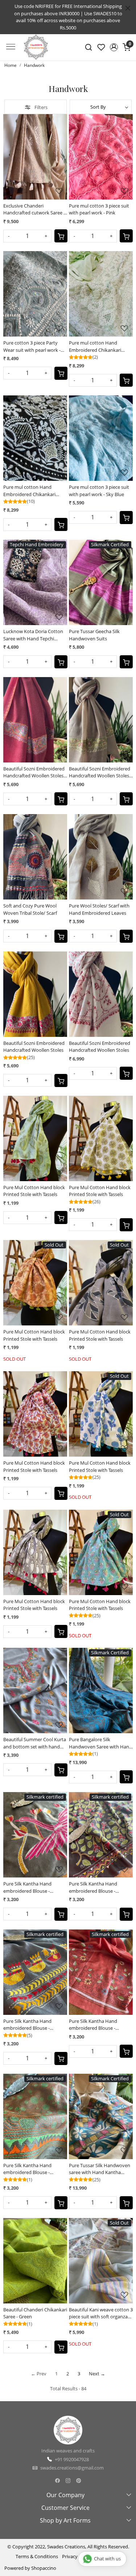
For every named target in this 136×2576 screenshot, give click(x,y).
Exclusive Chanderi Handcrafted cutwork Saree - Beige (34, 210)
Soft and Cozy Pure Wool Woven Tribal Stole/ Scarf (30, 909)
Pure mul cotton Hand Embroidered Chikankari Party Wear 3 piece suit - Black (35, 491)
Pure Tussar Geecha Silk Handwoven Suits (94, 635)
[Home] (36, 51)
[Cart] (61, 236)
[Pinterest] (79, 2481)
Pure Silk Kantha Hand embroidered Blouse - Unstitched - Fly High (27, 1887)
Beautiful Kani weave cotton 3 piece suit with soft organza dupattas (101, 2313)
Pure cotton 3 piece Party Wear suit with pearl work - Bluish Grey (32, 347)
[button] (114, 47)
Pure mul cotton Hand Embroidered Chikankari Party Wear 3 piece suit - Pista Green (100, 347)
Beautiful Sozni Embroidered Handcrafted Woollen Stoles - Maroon (35, 772)
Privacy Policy (77, 2556)
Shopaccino (44, 2568)
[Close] (128, 8)
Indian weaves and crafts (68, 2451)
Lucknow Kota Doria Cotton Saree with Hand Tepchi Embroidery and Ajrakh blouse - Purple (33, 635)
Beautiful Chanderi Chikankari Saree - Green (35, 2313)
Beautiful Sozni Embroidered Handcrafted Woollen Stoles (34, 1047)
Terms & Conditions (37, 2556)
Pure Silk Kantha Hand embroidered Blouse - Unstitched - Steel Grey (28, 2025)
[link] (89, 47)
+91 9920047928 (72, 2459)
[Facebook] (57, 2481)
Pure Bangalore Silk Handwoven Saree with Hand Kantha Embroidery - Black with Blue (100, 1743)
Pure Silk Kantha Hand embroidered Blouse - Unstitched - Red (93, 2025)
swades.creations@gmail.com (72, 2468)
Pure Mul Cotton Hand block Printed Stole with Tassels (34, 1191)
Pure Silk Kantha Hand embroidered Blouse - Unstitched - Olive (27, 2169)
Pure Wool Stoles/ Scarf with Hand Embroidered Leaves (99, 909)
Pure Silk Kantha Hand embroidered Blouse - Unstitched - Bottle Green (96, 1887)
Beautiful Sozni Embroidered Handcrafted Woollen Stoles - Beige (100, 772)
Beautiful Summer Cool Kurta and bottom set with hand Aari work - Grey (35, 1743)
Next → (97, 2374)
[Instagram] (68, 2481)
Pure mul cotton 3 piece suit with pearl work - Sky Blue (99, 491)
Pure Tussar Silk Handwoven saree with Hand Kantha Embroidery (100, 2169)
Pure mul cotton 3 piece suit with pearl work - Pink (99, 209)
